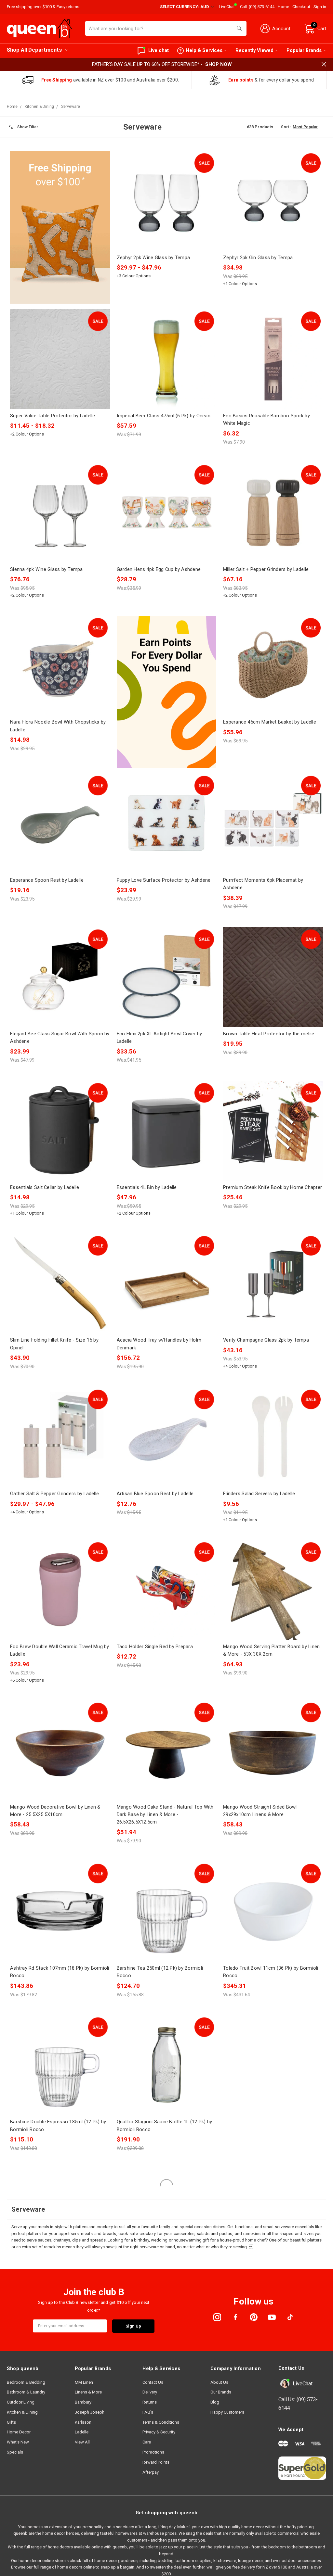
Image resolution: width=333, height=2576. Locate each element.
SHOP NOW (219, 64)
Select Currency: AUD (185, 7)
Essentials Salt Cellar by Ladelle (45, 1187)
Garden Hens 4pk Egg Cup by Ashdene (159, 569)
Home (283, 7)
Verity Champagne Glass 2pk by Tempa (266, 1340)
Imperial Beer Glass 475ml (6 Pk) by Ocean (164, 416)
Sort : (286, 127)
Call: (257, 7)
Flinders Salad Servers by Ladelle (259, 1494)
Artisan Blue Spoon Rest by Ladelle (155, 1494)
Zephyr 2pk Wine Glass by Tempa (153, 258)
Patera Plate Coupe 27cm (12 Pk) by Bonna (164, 2429)
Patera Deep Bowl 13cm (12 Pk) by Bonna (269, 2429)
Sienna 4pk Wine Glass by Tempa (47, 569)
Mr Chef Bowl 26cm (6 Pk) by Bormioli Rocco (273, 2122)
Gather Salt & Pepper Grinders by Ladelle (54, 1494)
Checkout (301, 7)
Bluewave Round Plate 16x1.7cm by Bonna (270, 2275)
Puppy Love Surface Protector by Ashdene (164, 880)
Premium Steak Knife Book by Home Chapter (273, 1187)
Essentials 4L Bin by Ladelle (147, 1187)
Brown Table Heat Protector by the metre (269, 1034)
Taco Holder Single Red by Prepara (155, 1647)
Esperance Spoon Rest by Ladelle (47, 880)
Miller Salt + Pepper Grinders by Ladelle (266, 569)
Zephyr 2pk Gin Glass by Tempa (258, 258)
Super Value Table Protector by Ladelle (53, 416)
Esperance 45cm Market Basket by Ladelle (270, 722)
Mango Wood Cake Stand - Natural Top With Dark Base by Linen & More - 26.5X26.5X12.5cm (165, 1815)
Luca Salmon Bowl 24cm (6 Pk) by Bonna (55, 2429)
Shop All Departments (34, 50)
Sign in (320, 7)
